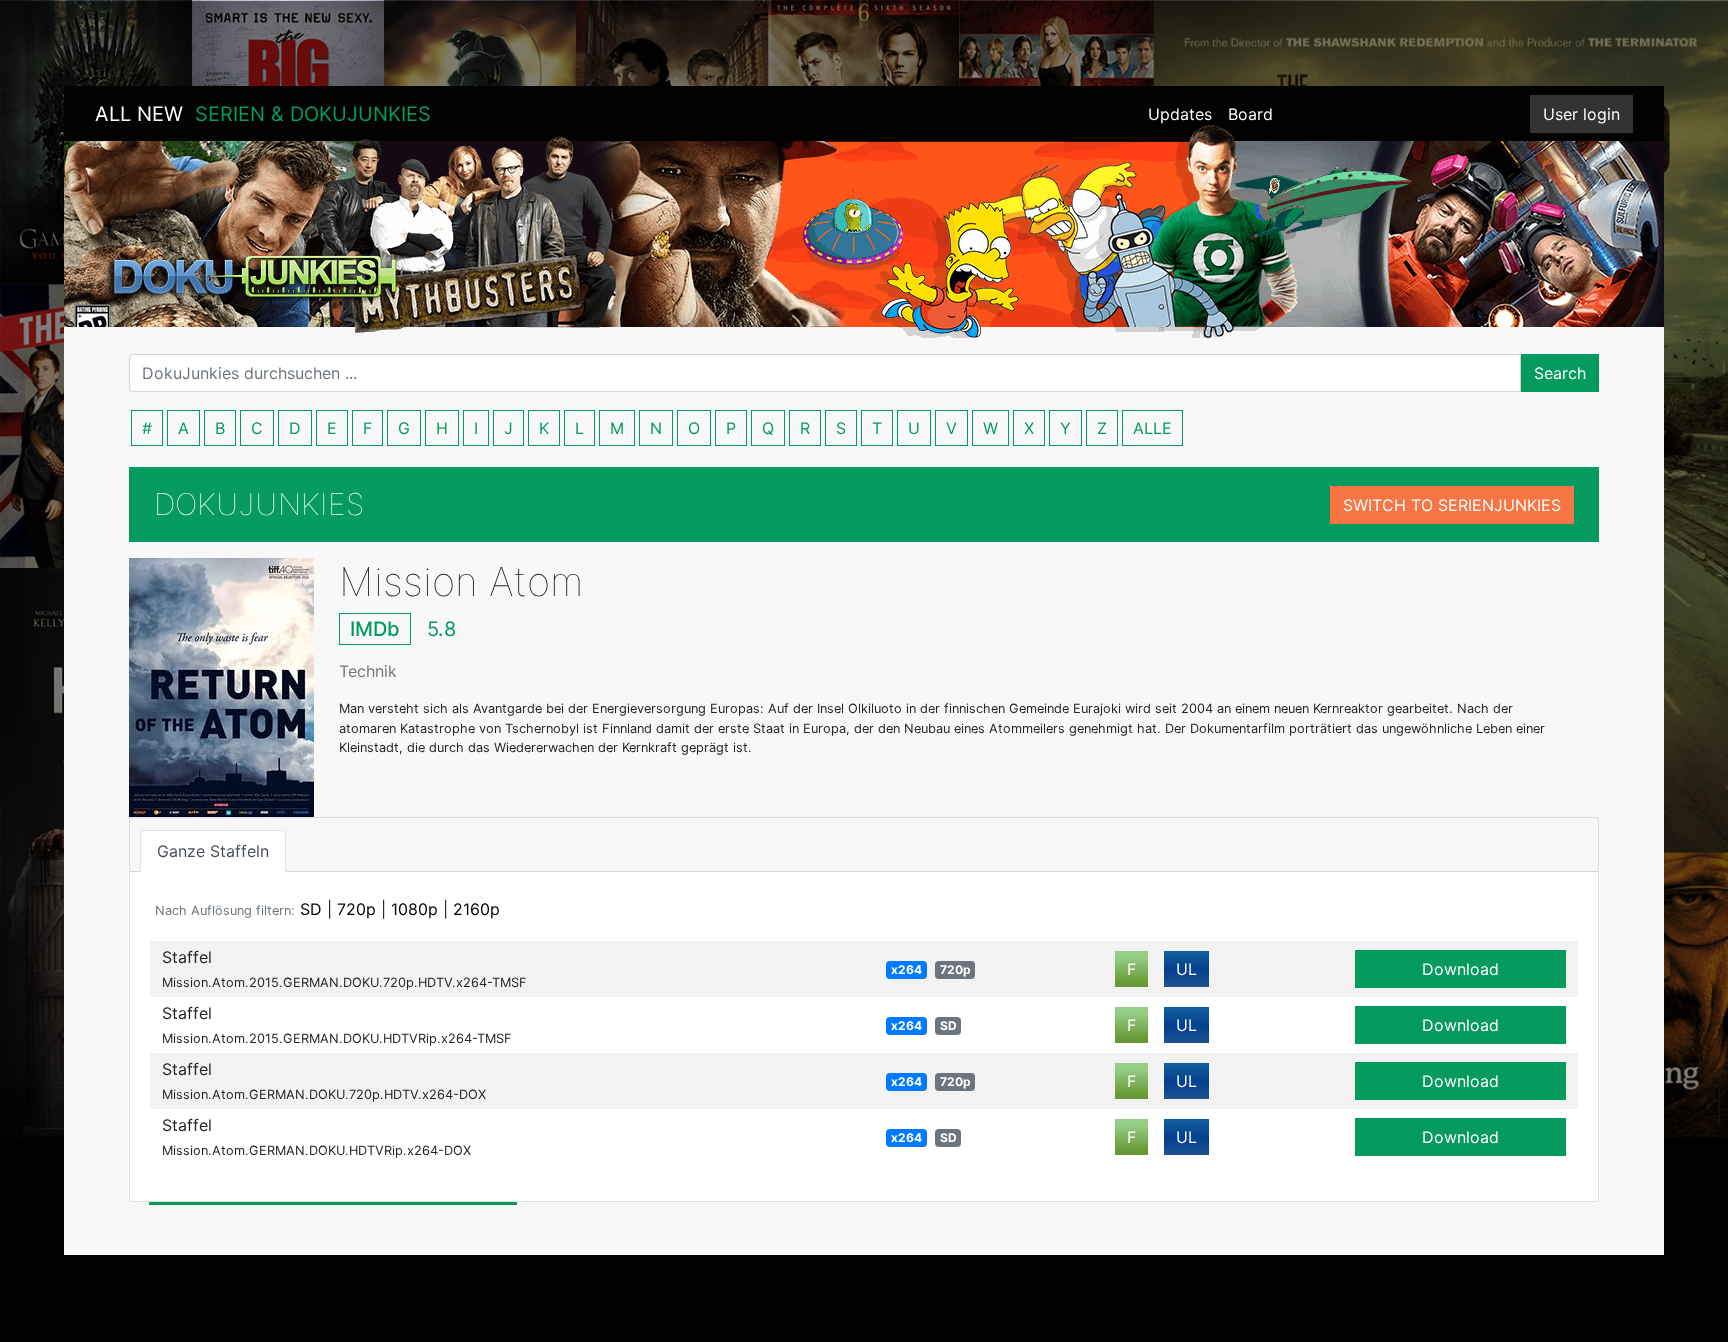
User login (1581, 114)
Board (1250, 114)
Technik (368, 671)
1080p (414, 909)
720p (356, 909)
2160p (476, 909)
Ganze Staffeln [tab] (213, 851)
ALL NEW (263, 114)
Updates (1180, 114)
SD (311, 909)
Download (1460, 969)
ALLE (1152, 428)
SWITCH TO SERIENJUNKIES (1452, 505)
